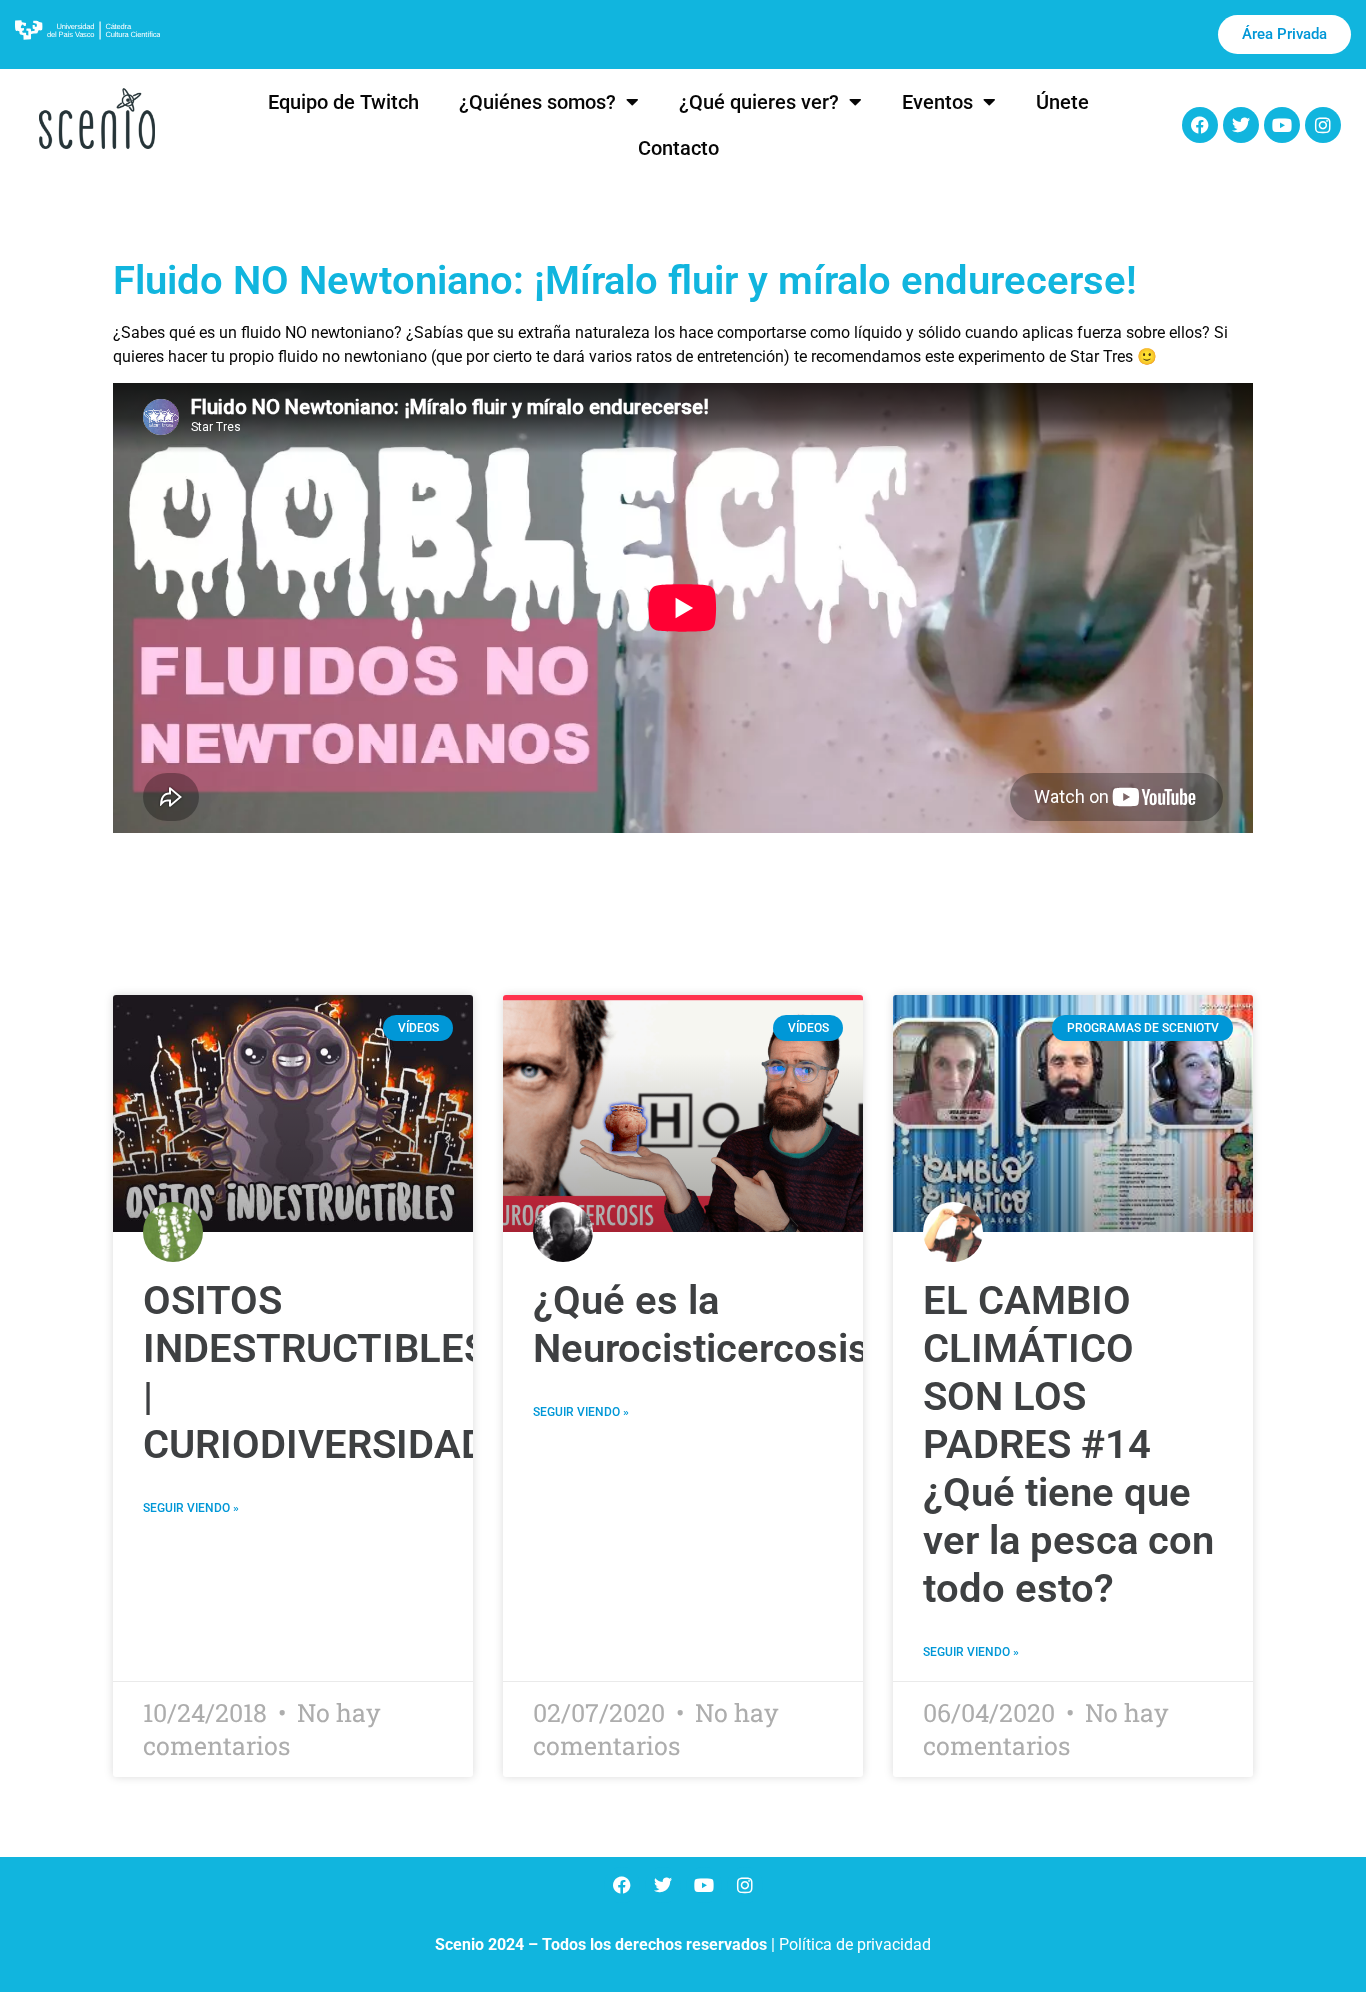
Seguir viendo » (191, 1508)
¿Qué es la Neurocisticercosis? (711, 1324)
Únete (1062, 102)
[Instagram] (1323, 125)
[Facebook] (1200, 125)
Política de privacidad (855, 1944)
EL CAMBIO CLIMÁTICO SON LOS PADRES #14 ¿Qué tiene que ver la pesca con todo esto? (1068, 1444)
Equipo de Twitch (343, 102)
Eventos (937, 102)
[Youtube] (1282, 125)
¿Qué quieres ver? (759, 102)
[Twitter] (1241, 125)
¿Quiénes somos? (537, 102)
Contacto (678, 148)
